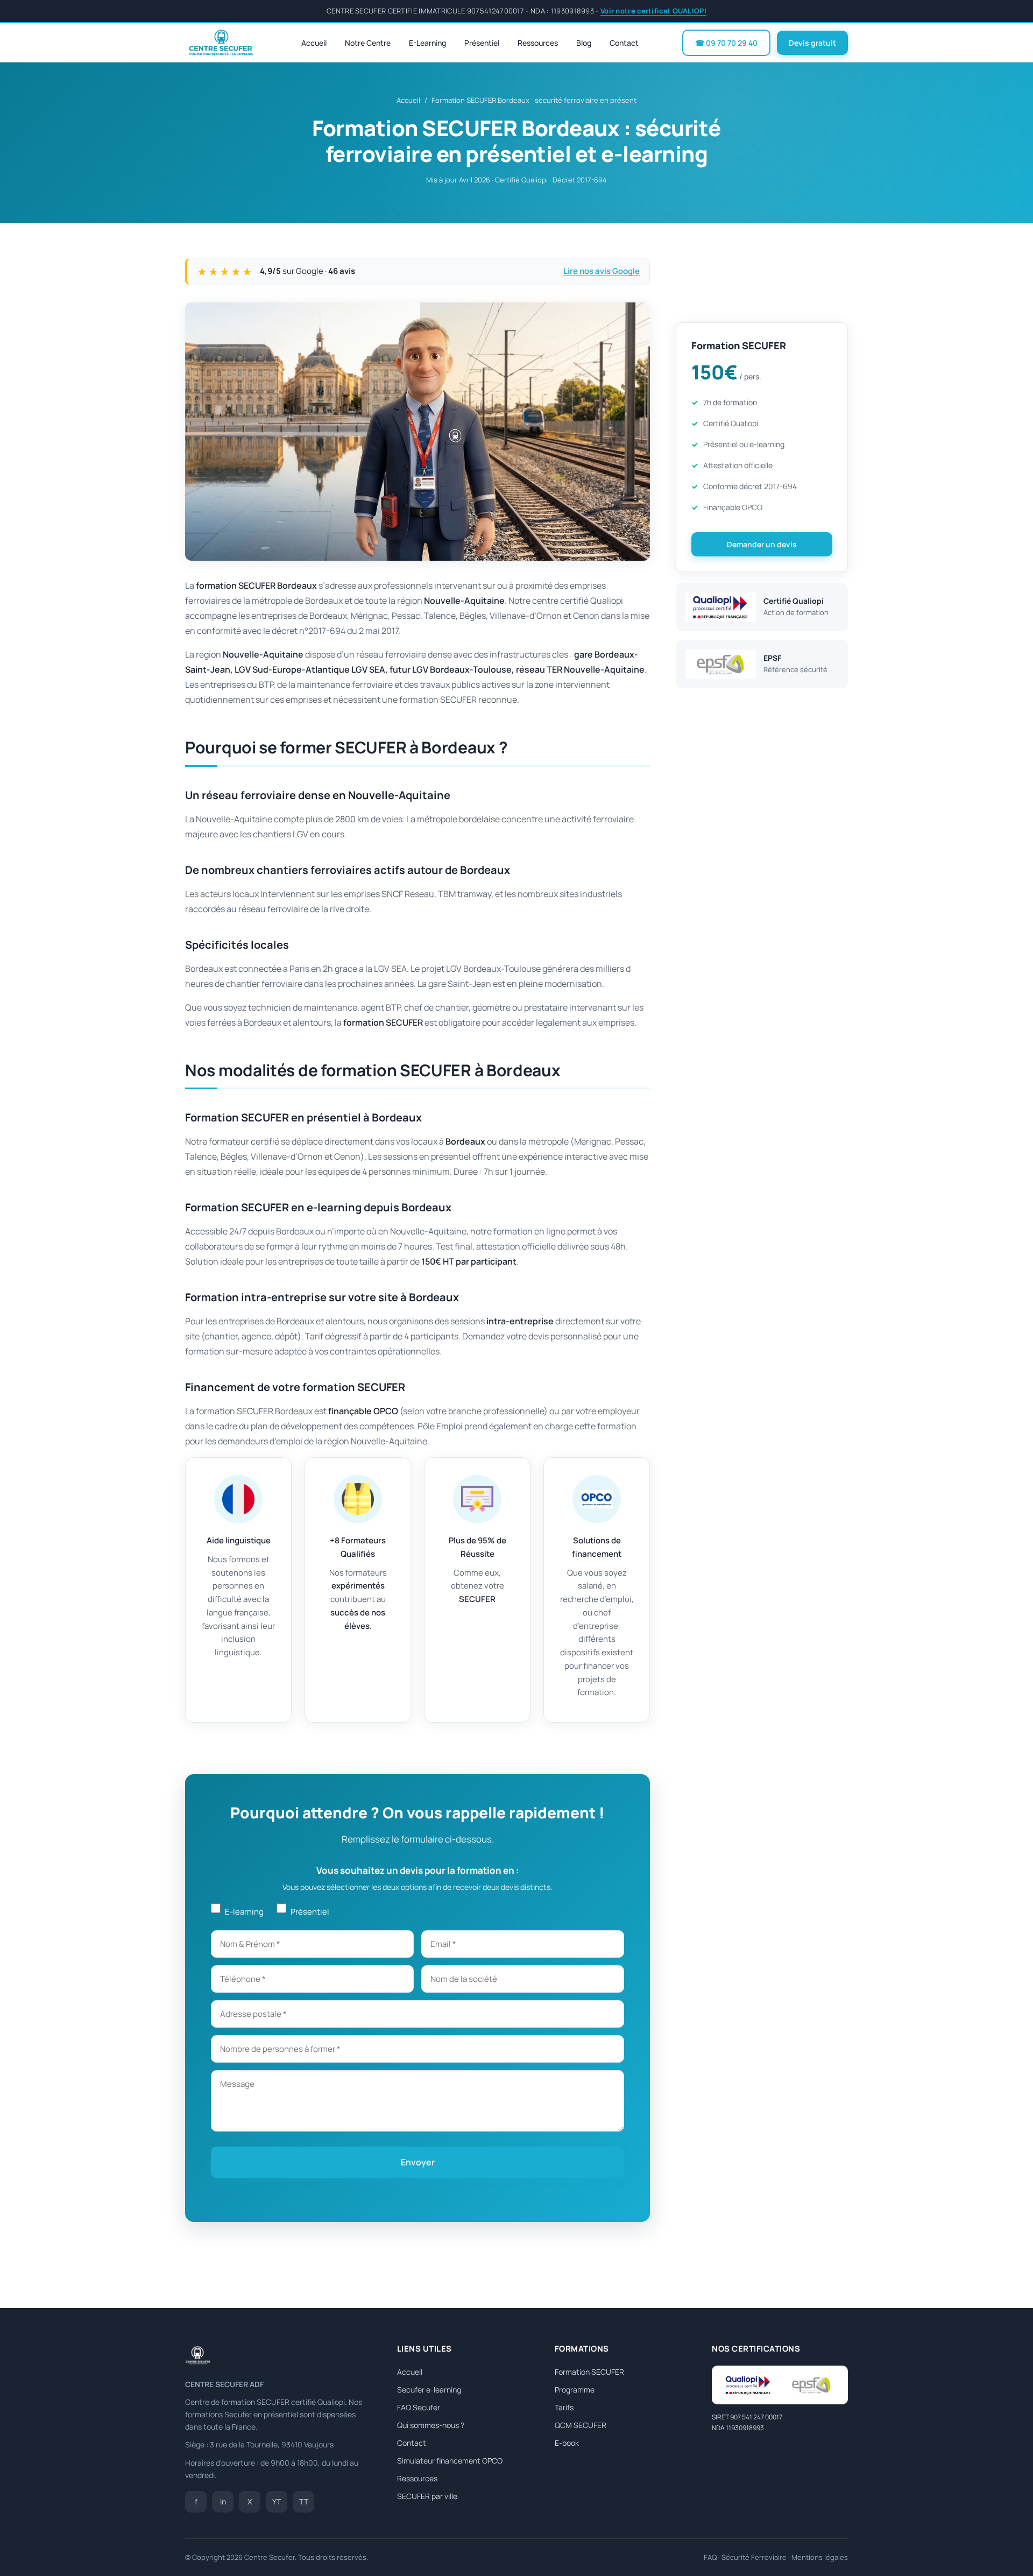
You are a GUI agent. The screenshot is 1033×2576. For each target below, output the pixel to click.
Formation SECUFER (589, 2372)
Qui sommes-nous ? (431, 2425)
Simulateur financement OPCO (450, 2461)
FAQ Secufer (419, 2407)
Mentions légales (820, 2557)
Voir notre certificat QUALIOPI (653, 11)
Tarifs (564, 2407)
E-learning (244, 1912)
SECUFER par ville (427, 2496)
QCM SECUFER (581, 2425)
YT (277, 2501)
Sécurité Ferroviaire (754, 2557)
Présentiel (482, 43)
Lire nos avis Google (602, 271)
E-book (567, 2443)
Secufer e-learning (429, 2390)
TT (304, 2501)
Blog (584, 43)
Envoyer (418, 2162)
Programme (575, 2390)
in (223, 2501)
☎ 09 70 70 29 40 (726, 43)
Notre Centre (368, 43)
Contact (624, 43)
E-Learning (427, 43)
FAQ (710, 2557)
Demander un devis (762, 544)
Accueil (314, 43)
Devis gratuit (812, 43)
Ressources (538, 43)
